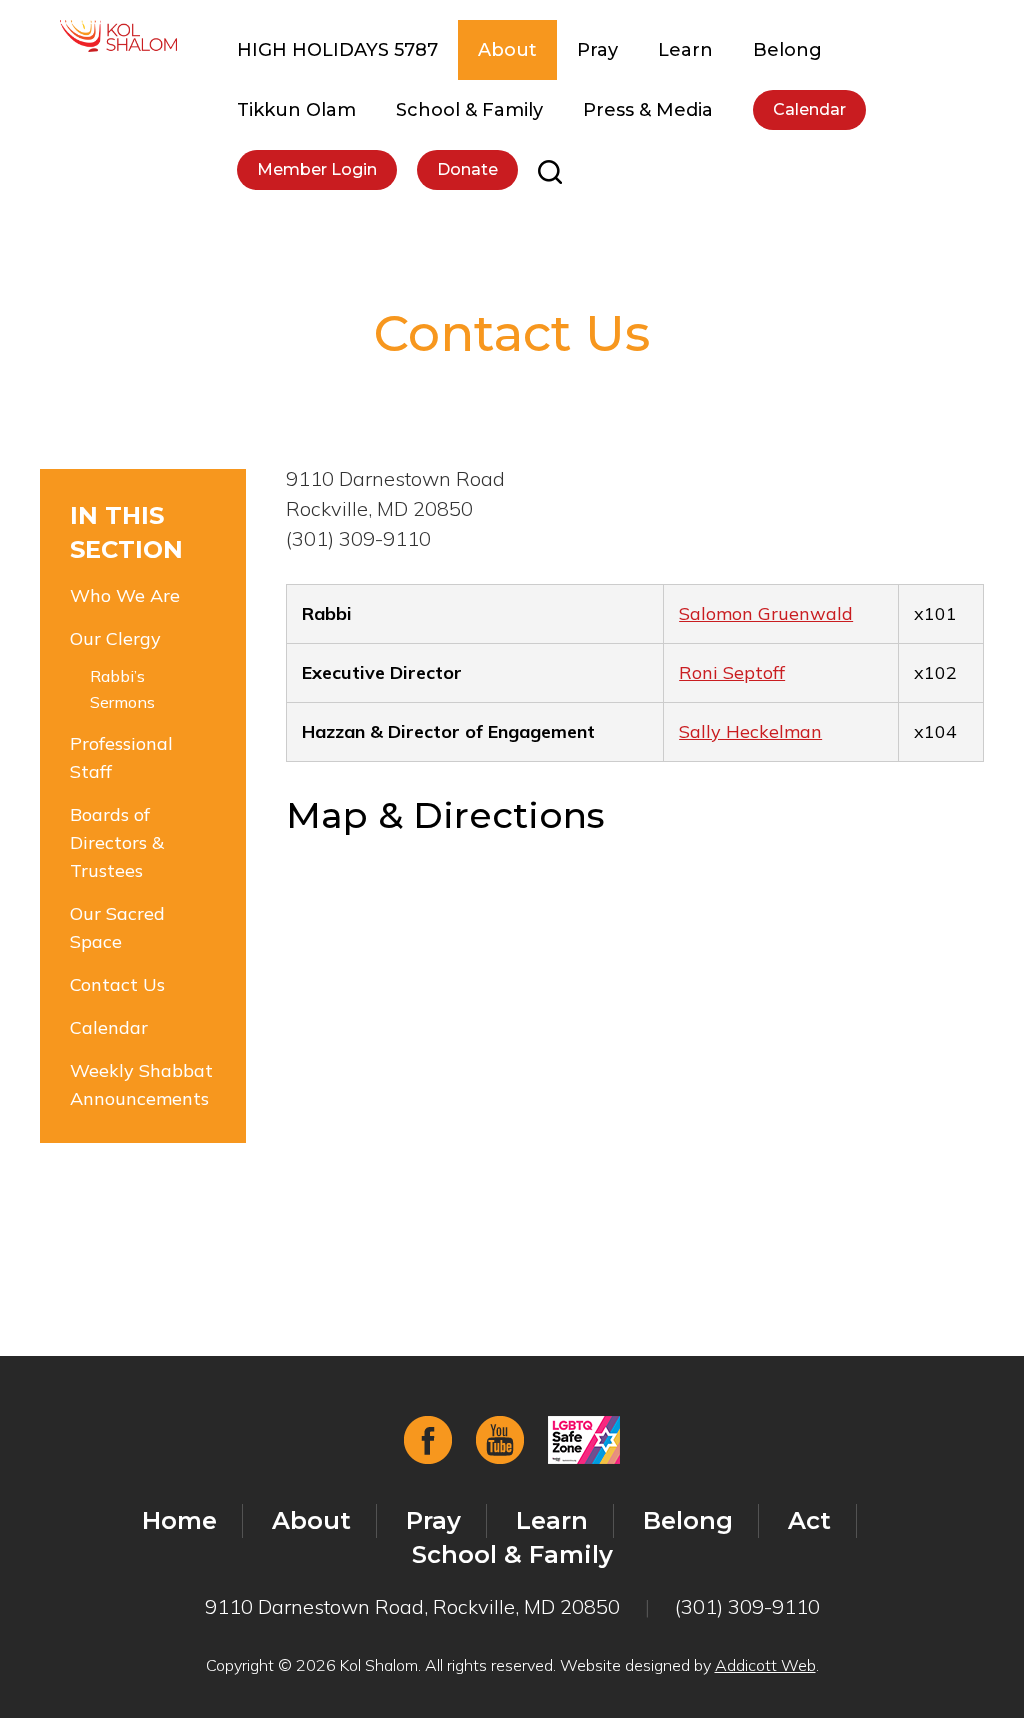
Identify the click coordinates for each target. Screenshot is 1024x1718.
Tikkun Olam (296, 110)
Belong (787, 50)
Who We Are (125, 595)
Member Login (317, 169)
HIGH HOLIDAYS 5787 (337, 50)
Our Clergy (115, 638)
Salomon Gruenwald (766, 613)
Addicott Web (765, 1665)
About (507, 50)
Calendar (809, 109)
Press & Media (648, 110)
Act (809, 1520)
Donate (467, 169)
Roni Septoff (732, 672)
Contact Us (117, 984)
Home (179, 1520)
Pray (597, 50)
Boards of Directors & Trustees (117, 842)
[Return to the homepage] (118, 36)
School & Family (469, 110)
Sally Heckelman (750, 731)
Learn (685, 50)
